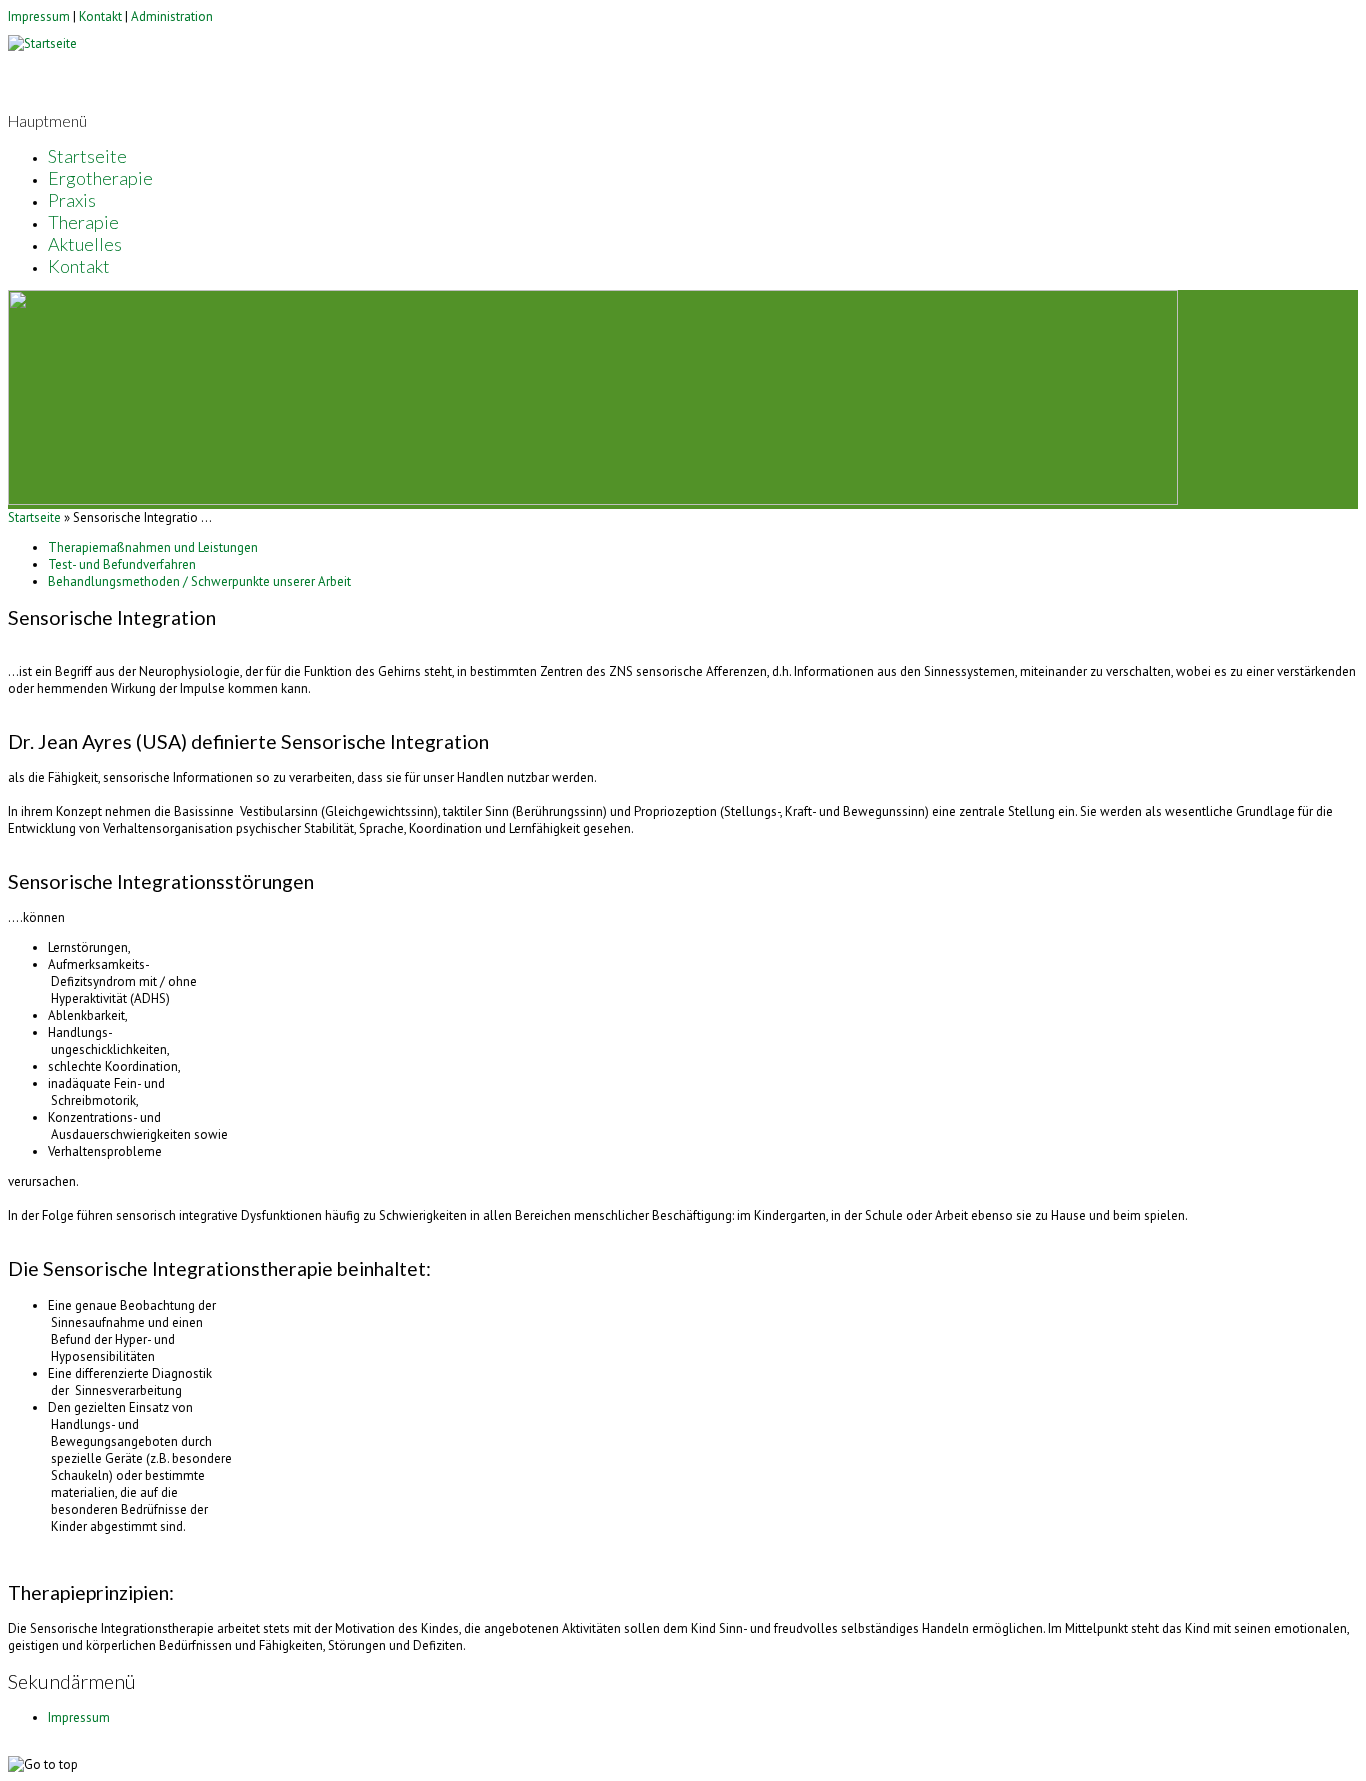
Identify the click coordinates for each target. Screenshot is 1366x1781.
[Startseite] (42, 43)
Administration (172, 16)
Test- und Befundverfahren (122, 564)
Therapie (83, 222)
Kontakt (100, 16)
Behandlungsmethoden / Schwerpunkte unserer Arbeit (199, 581)
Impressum (39, 16)
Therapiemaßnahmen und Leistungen (153, 547)
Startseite (87, 156)
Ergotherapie (100, 178)
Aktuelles (85, 244)
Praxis (72, 200)
